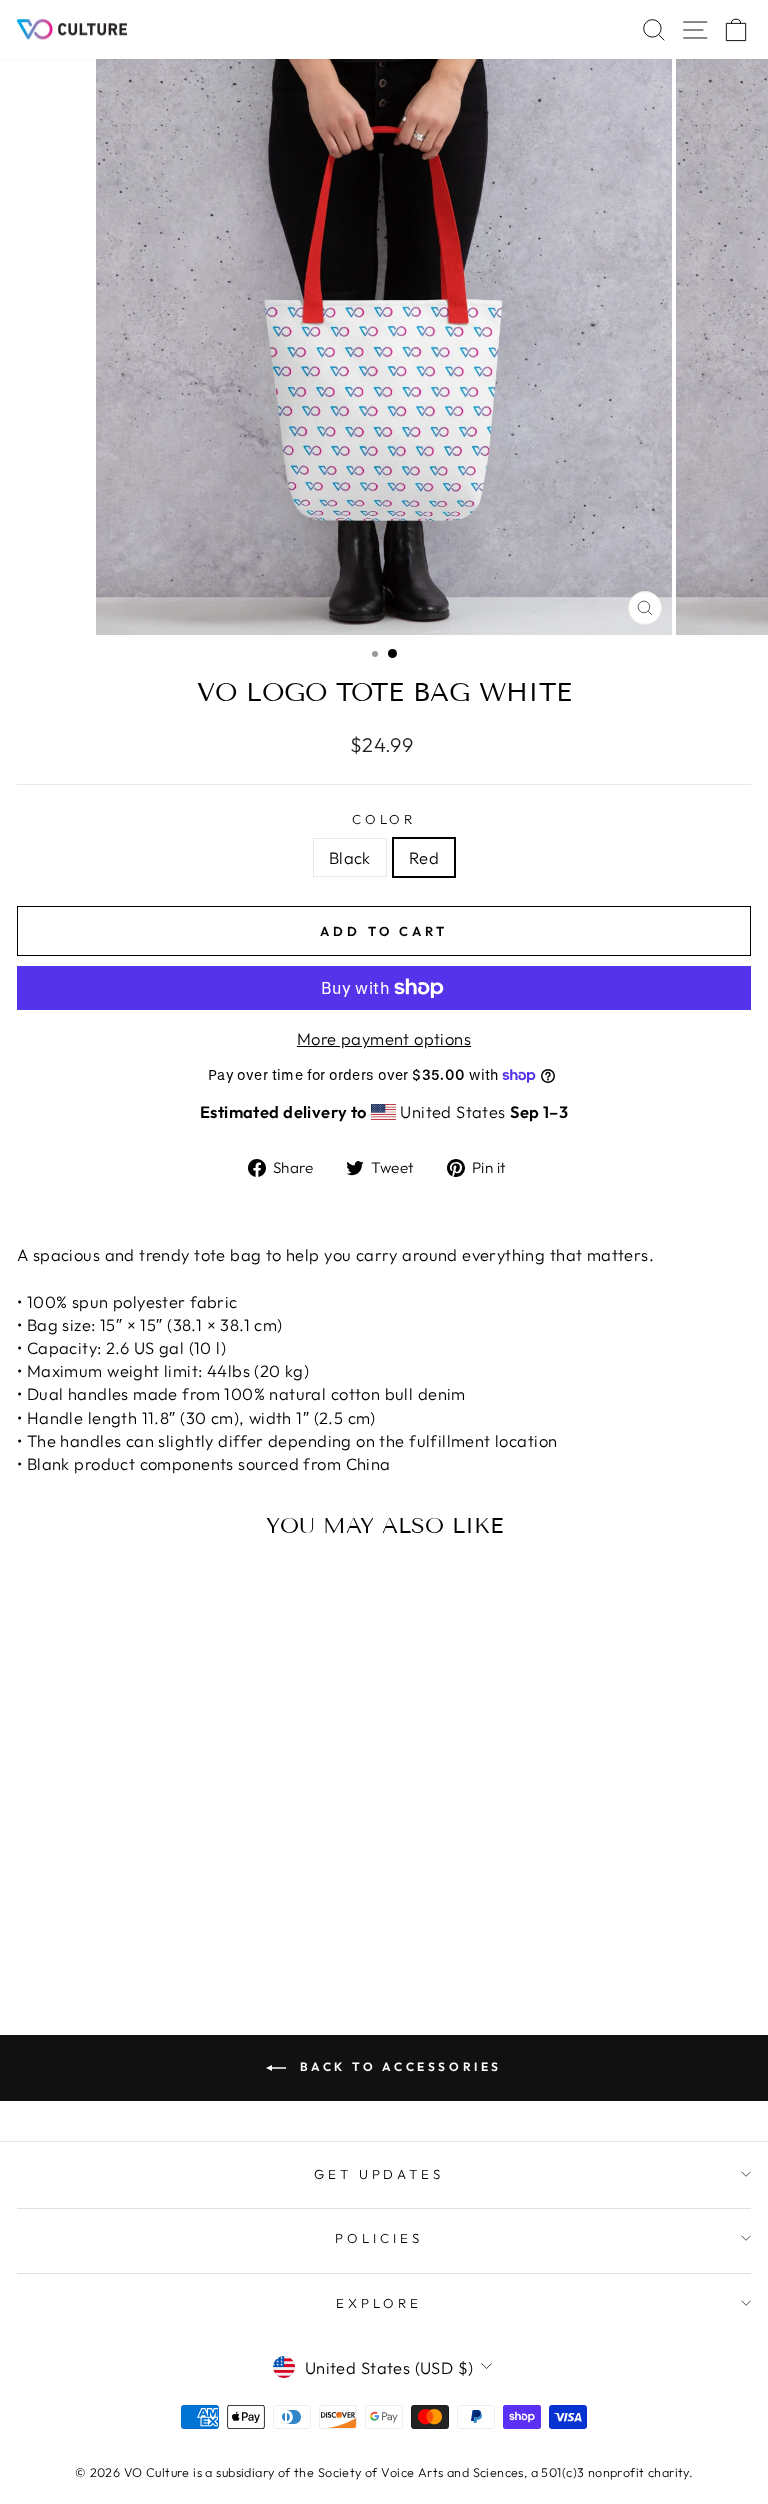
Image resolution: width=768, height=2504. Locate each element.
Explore (379, 2303)
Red (424, 857)
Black (350, 857)
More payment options (384, 1038)
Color (384, 819)
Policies (379, 2238)
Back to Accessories (398, 2066)
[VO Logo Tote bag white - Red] (169, 1916)
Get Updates (379, 2174)
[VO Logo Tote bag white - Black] (146, 1916)
